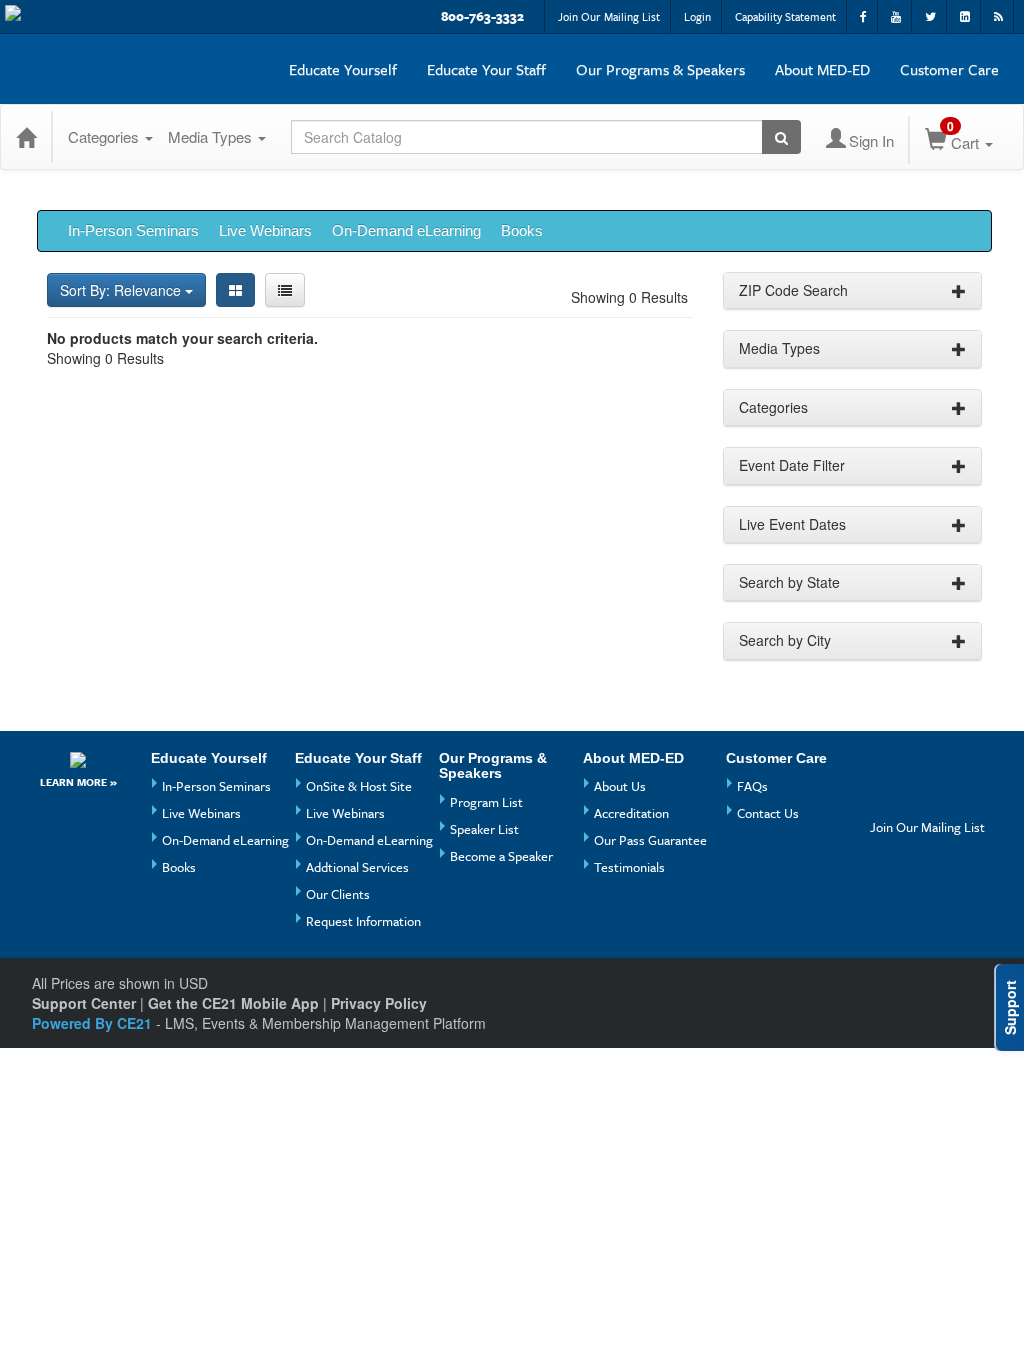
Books (522, 230)
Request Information (363, 921)
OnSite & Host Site (359, 786)
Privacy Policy (379, 1003)
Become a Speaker (501, 856)
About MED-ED (822, 69)
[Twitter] (888, 798)
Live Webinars (265, 230)
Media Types (212, 136)
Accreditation (631, 813)
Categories (105, 136)
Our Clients (338, 894)
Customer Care (949, 69)
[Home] (26, 137)
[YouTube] (925, 765)
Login (697, 16)
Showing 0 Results (629, 297)
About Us (620, 786)
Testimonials (629, 867)
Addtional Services (357, 867)
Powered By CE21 (94, 1023)
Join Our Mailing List (609, 16)
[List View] (285, 290)
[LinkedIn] (925, 798)
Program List (486, 802)
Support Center (84, 1003)
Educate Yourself (343, 69)
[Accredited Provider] (78, 759)
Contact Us (768, 813)
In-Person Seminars (133, 230)
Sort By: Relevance (122, 290)
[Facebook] (888, 765)
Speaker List (484, 829)
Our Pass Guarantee (650, 840)
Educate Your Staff (486, 69)
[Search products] (781, 137)
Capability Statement (785, 16)
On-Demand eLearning (406, 230)
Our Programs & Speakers (660, 69)
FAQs (752, 786)
